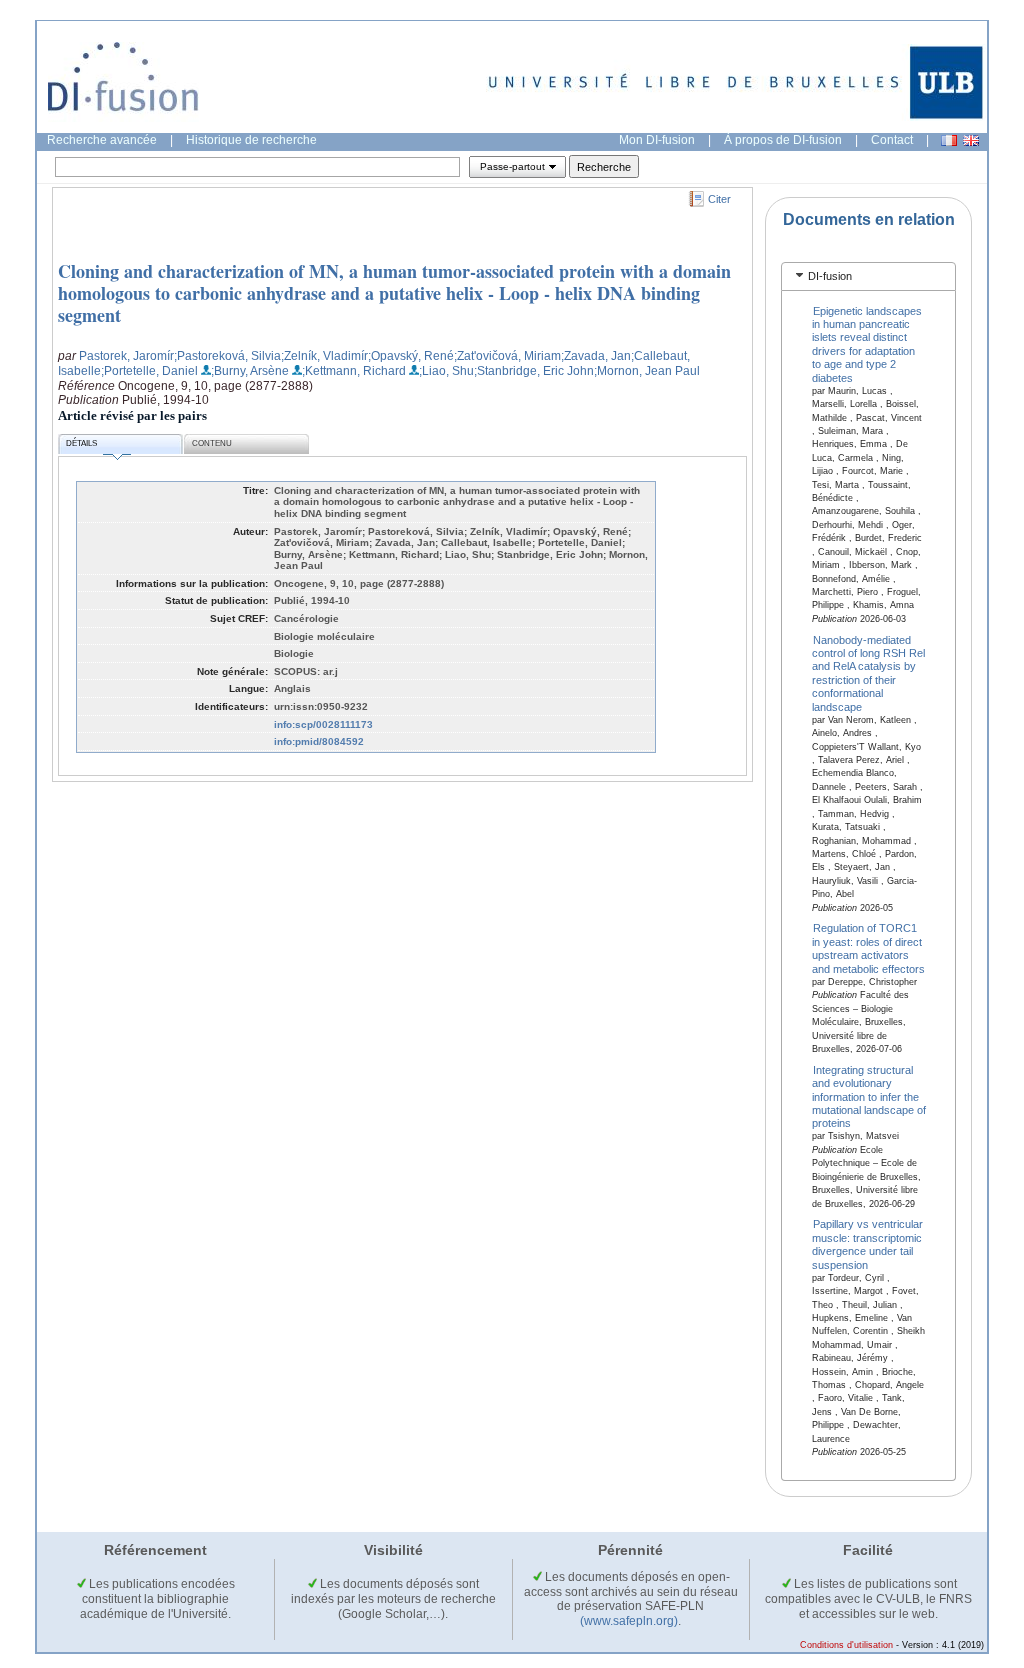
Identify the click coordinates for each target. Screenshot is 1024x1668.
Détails (81, 443)
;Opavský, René (411, 356)
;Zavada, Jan (596, 356)
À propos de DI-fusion (783, 140)
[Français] (949, 140)
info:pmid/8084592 (319, 741)
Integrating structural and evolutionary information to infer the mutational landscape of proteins (869, 1096)
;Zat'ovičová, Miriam (507, 356)
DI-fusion (830, 276)
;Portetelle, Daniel (149, 371)
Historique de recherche (251, 140)
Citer (719, 199)
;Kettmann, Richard (354, 371)
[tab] (868, 276)
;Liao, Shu (446, 371)
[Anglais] (971, 140)
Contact (892, 140)
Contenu (212, 443)
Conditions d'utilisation (846, 1645)
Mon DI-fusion (657, 140)
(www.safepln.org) (629, 1621)
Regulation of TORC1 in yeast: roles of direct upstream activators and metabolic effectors (868, 948)
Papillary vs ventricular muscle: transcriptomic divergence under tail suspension (868, 1244)
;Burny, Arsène (250, 371)
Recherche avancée (102, 140)
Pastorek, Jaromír (126, 356)
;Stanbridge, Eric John (534, 371)
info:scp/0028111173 (323, 724)
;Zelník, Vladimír (324, 356)
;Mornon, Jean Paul (647, 371)
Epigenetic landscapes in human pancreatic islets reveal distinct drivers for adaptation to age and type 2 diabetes (867, 343)
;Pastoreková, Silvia (227, 356)
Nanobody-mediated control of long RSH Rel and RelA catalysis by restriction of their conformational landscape (868, 672)
